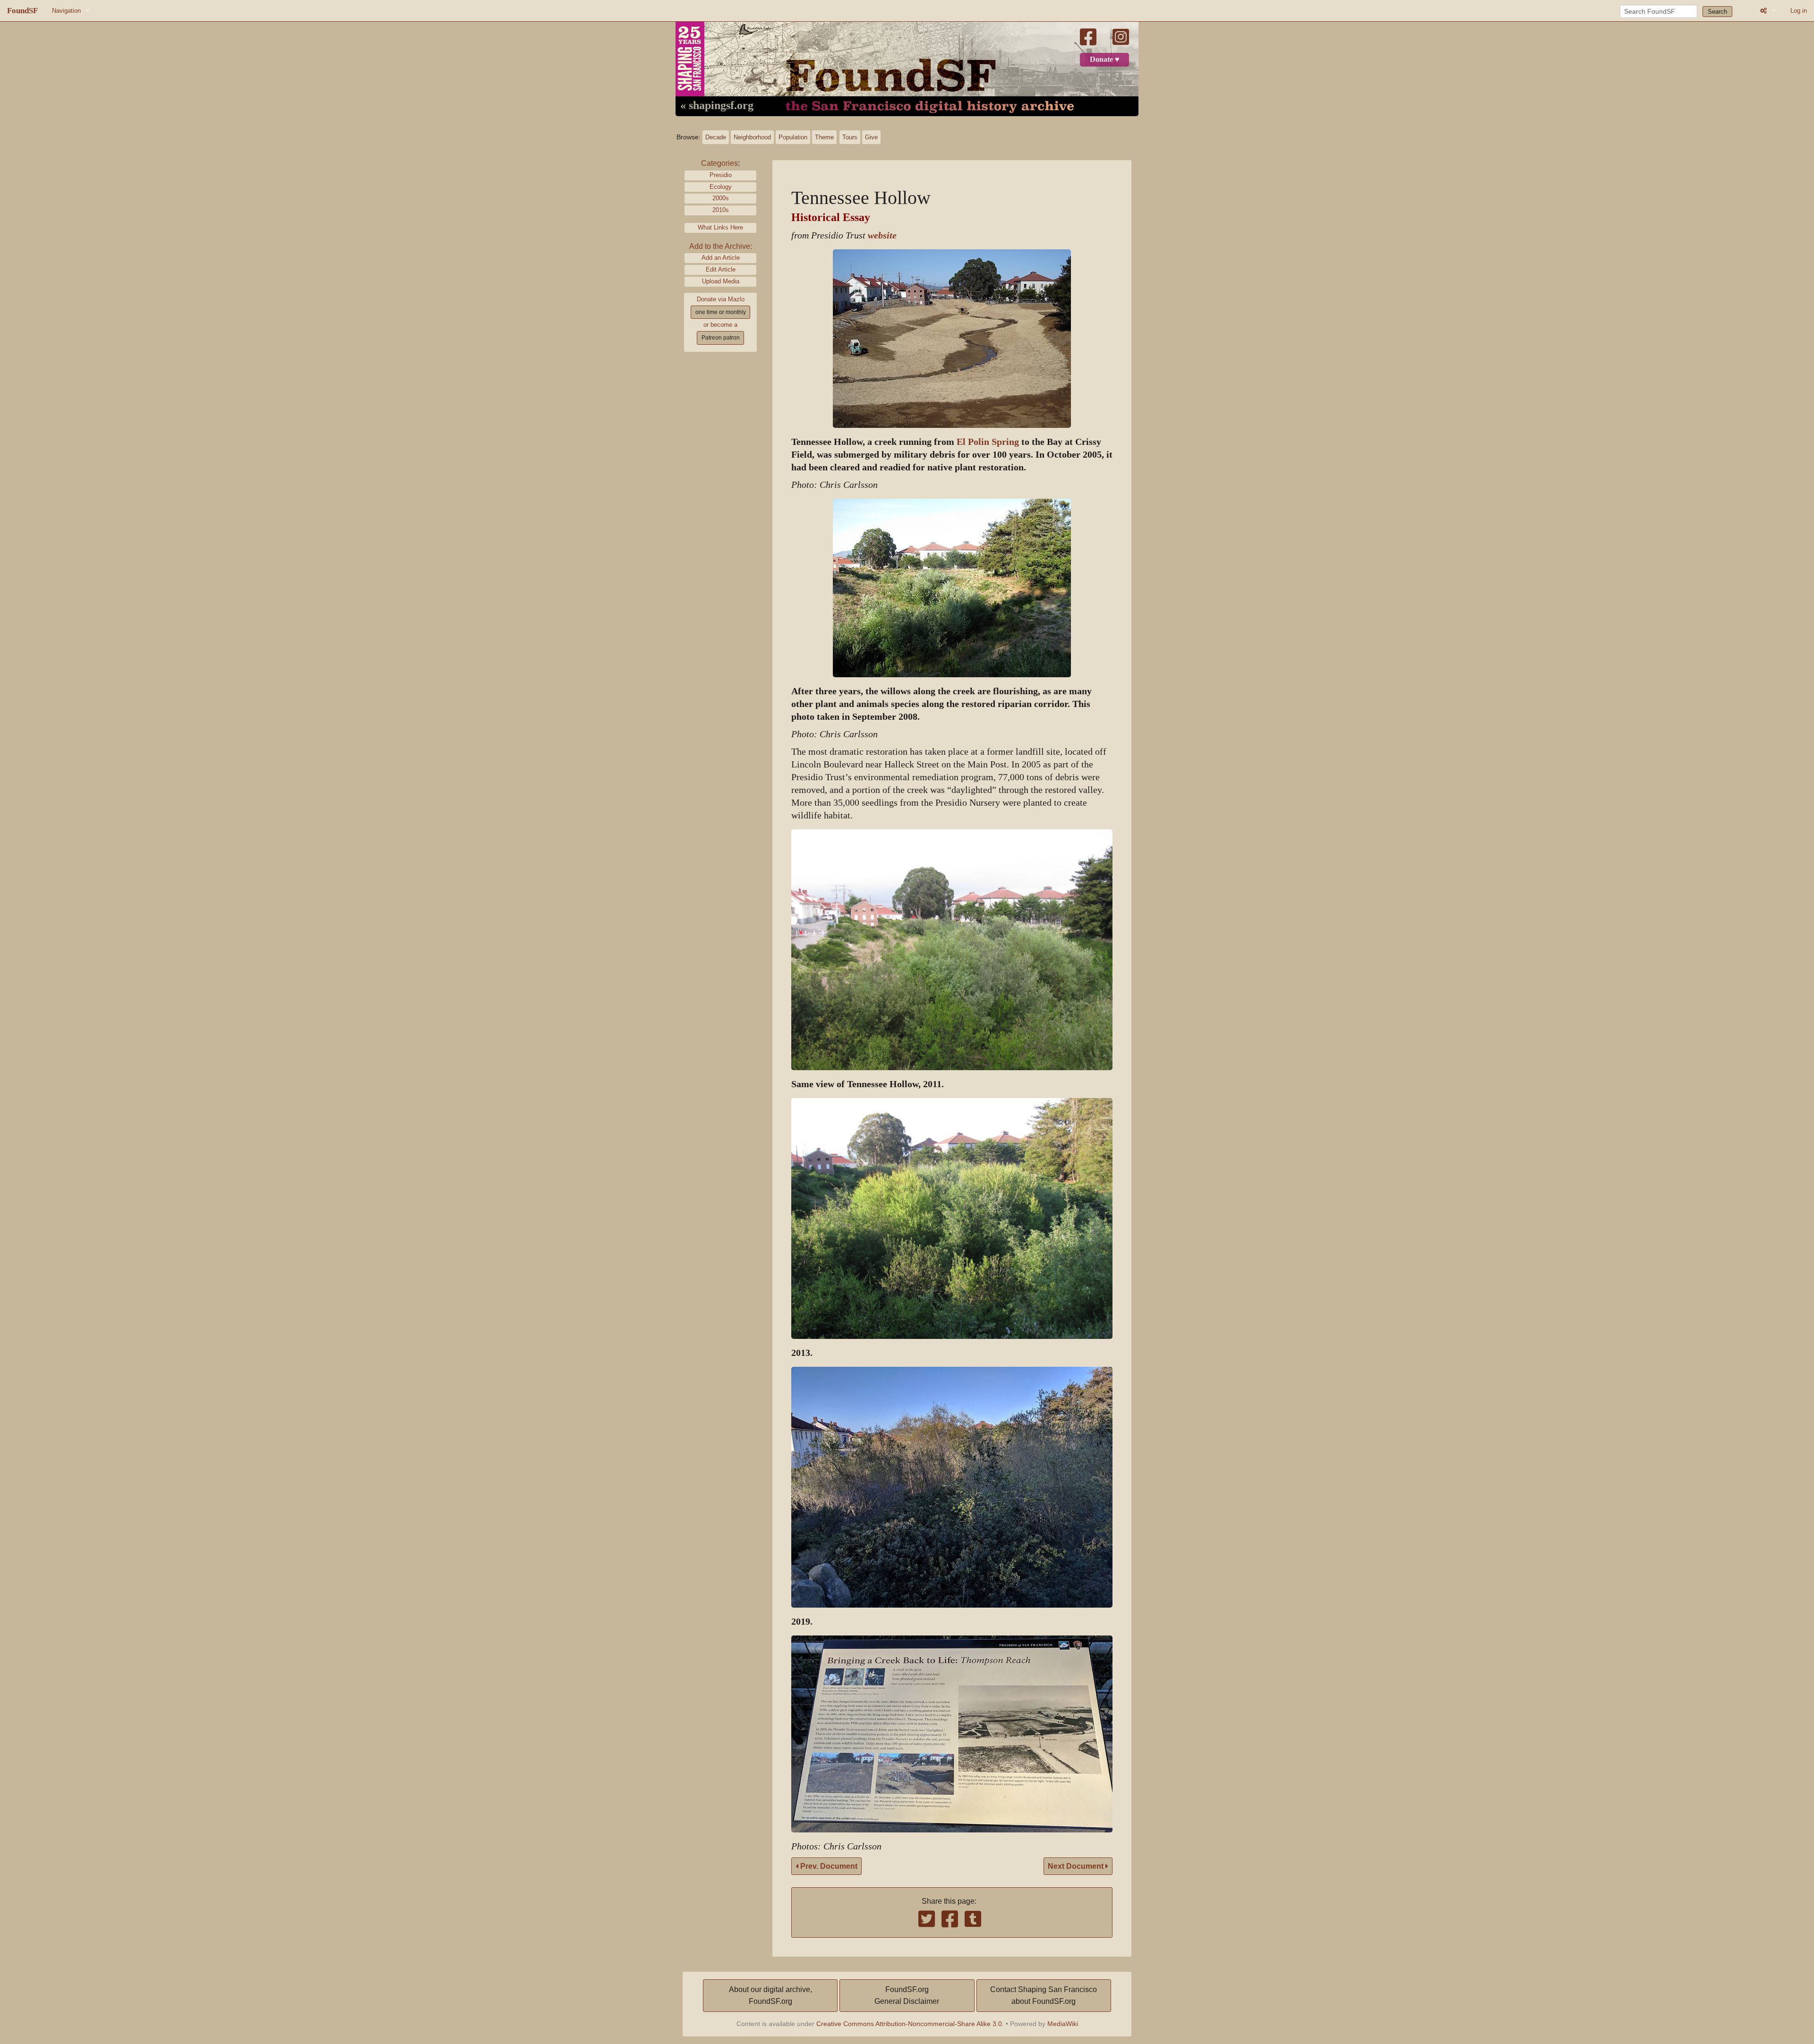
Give (871, 137)
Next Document (1077, 1866)
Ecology (721, 187)
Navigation (66, 11)
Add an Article (721, 258)
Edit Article (721, 269)
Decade (716, 137)
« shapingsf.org (717, 106)
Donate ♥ (1105, 60)
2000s (721, 198)
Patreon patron (721, 338)
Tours (850, 137)
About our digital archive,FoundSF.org (770, 1996)
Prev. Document (828, 1866)
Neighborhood (752, 137)
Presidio (721, 175)
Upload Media (721, 281)
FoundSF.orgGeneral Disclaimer (907, 1996)
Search (1717, 12)
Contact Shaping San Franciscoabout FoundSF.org (1044, 1996)
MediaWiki (1063, 2024)
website (882, 235)
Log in (1799, 11)
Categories (719, 163)
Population (793, 137)
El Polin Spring (988, 442)
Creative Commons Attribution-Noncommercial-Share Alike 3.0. (910, 2024)
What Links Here (720, 227)
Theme (824, 137)
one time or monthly (721, 312)
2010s (721, 210)
